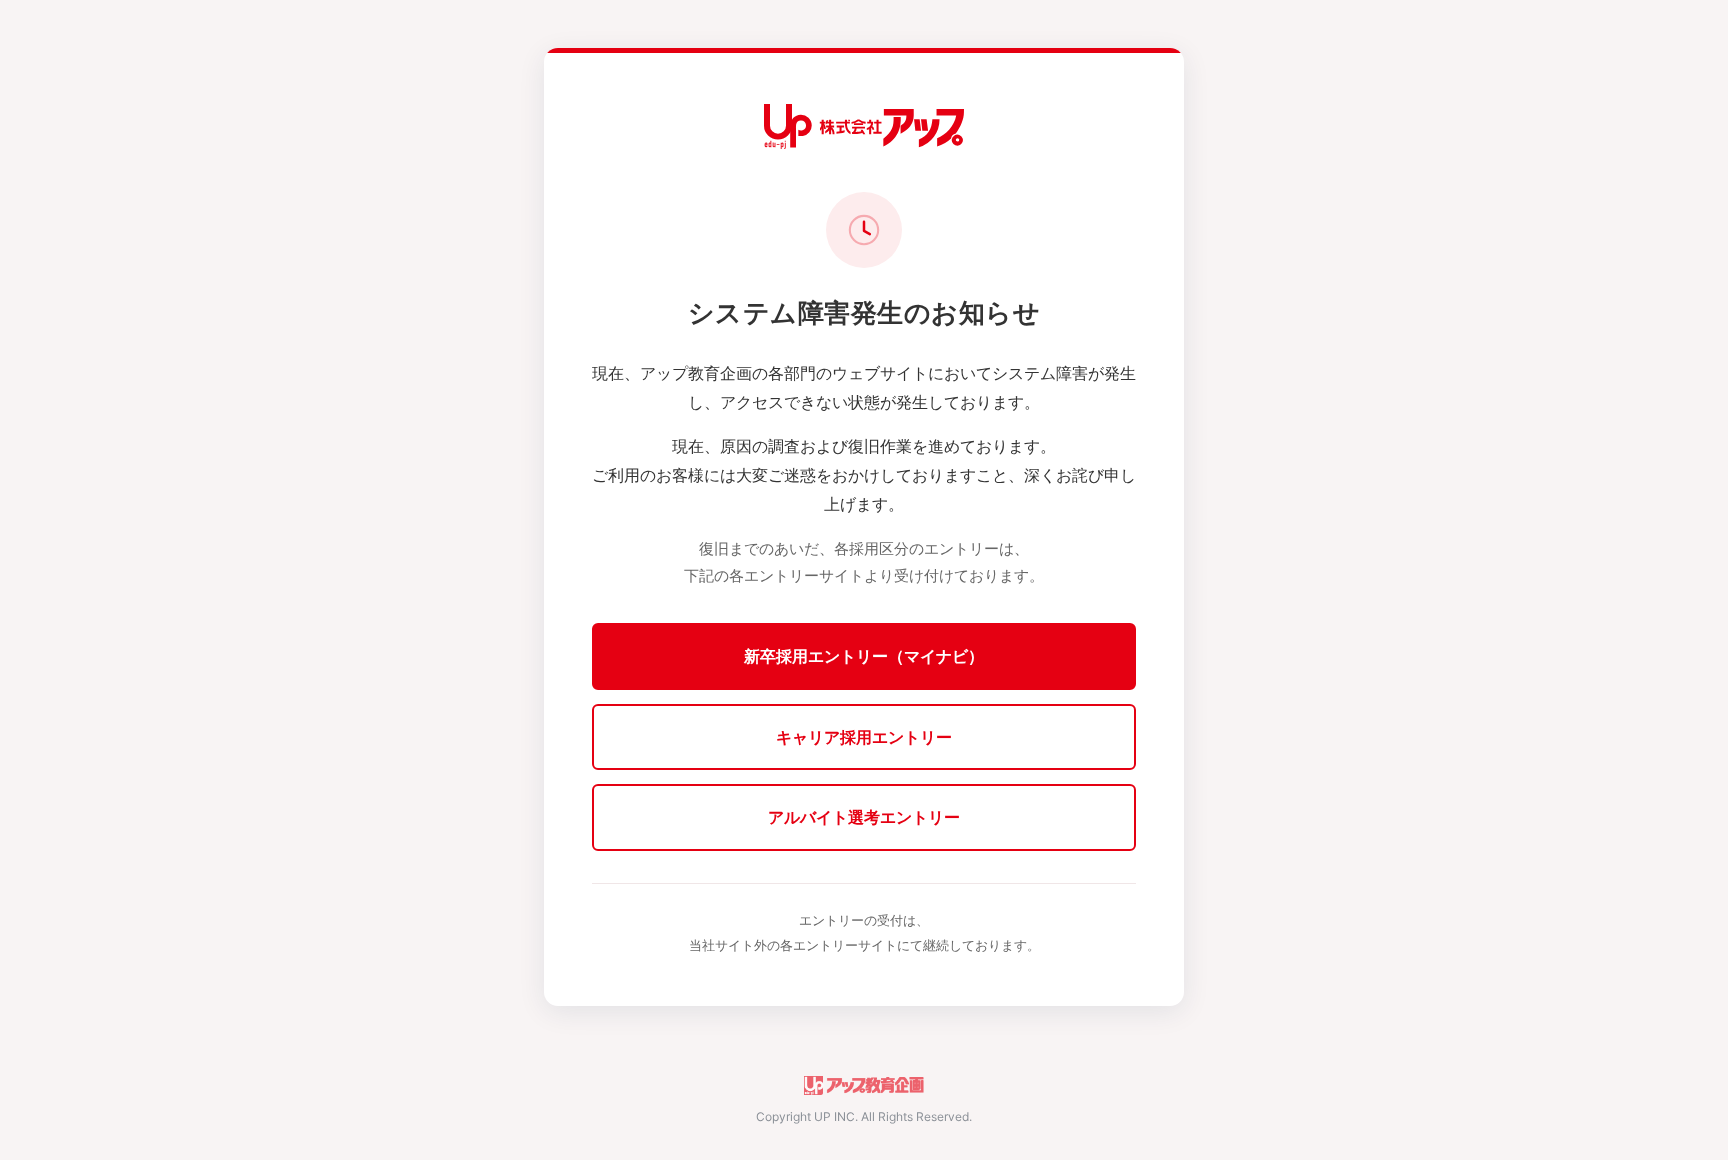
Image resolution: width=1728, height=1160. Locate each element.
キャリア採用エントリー (864, 737)
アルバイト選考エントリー (864, 817)
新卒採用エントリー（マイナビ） (864, 656)
